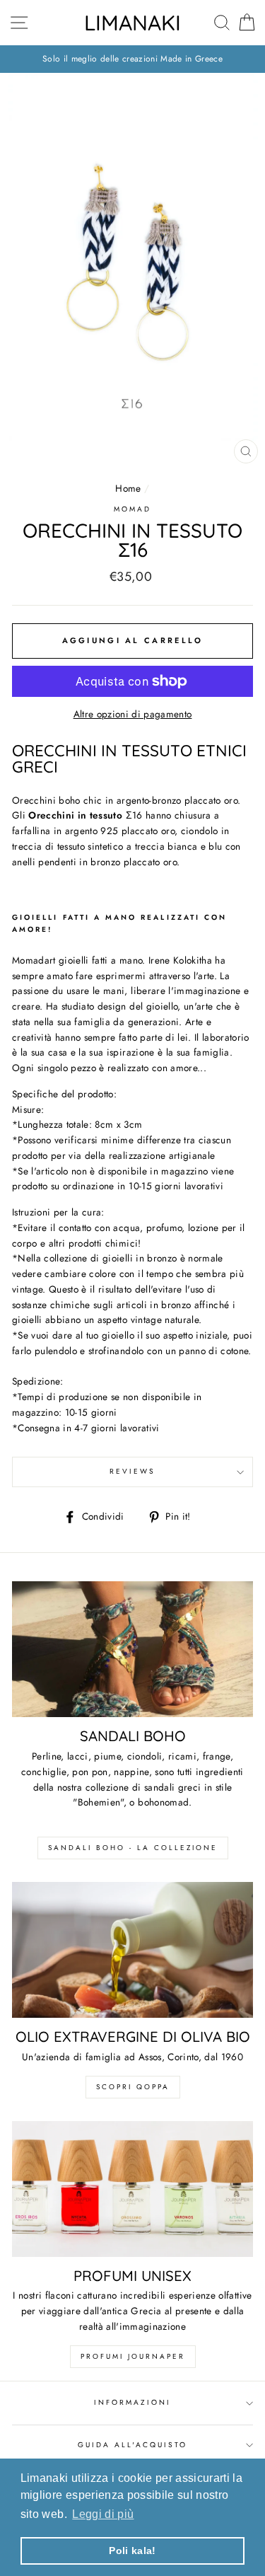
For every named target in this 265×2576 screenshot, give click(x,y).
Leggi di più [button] (103, 2514)
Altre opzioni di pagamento (133, 714)
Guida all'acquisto (132, 2445)
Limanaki (132, 23)
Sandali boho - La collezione (133, 1848)
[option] (132, 59)
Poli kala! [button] (132, 2551)
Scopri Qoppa (133, 2087)
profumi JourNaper (133, 2356)
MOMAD (132, 509)
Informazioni (133, 2402)
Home (128, 488)
